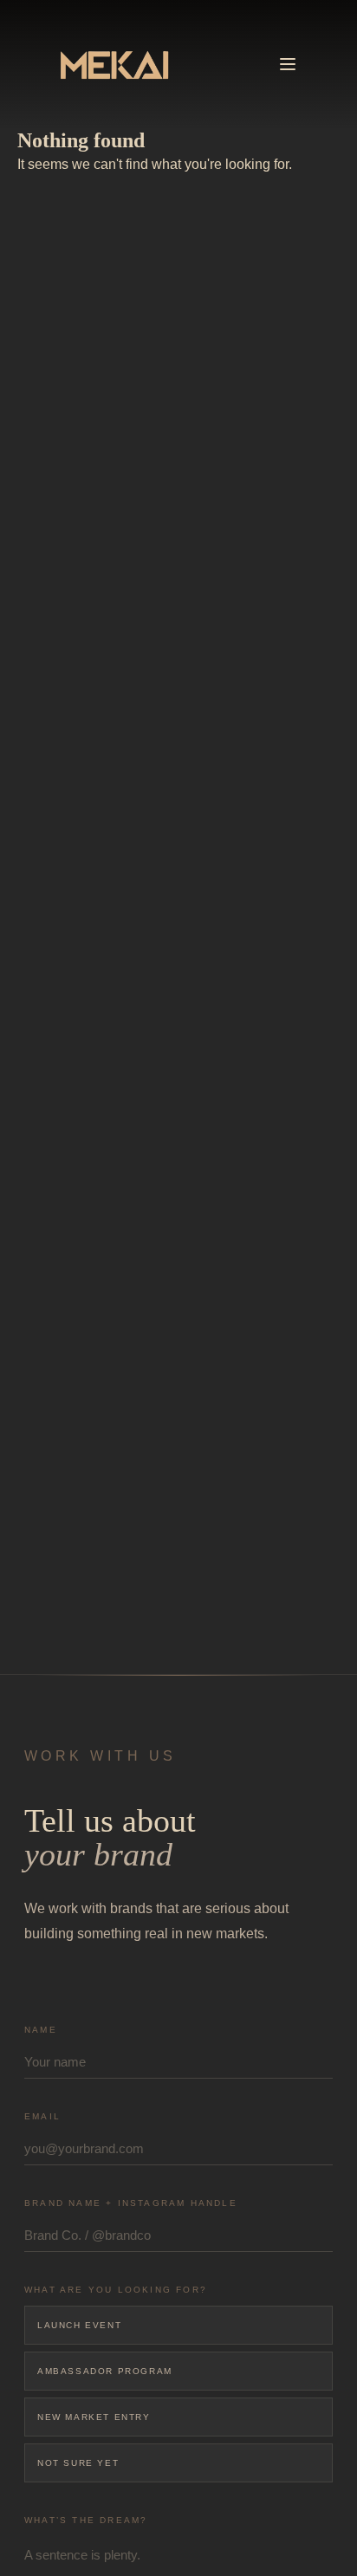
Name (41, 2030)
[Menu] (288, 64)
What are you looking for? (116, 2290)
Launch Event (79, 2325)
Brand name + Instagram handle (131, 2203)
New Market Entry (94, 2417)
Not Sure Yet (78, 2463)
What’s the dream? (86, 2520)
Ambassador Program (105, 2371)
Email (42, 2116)
